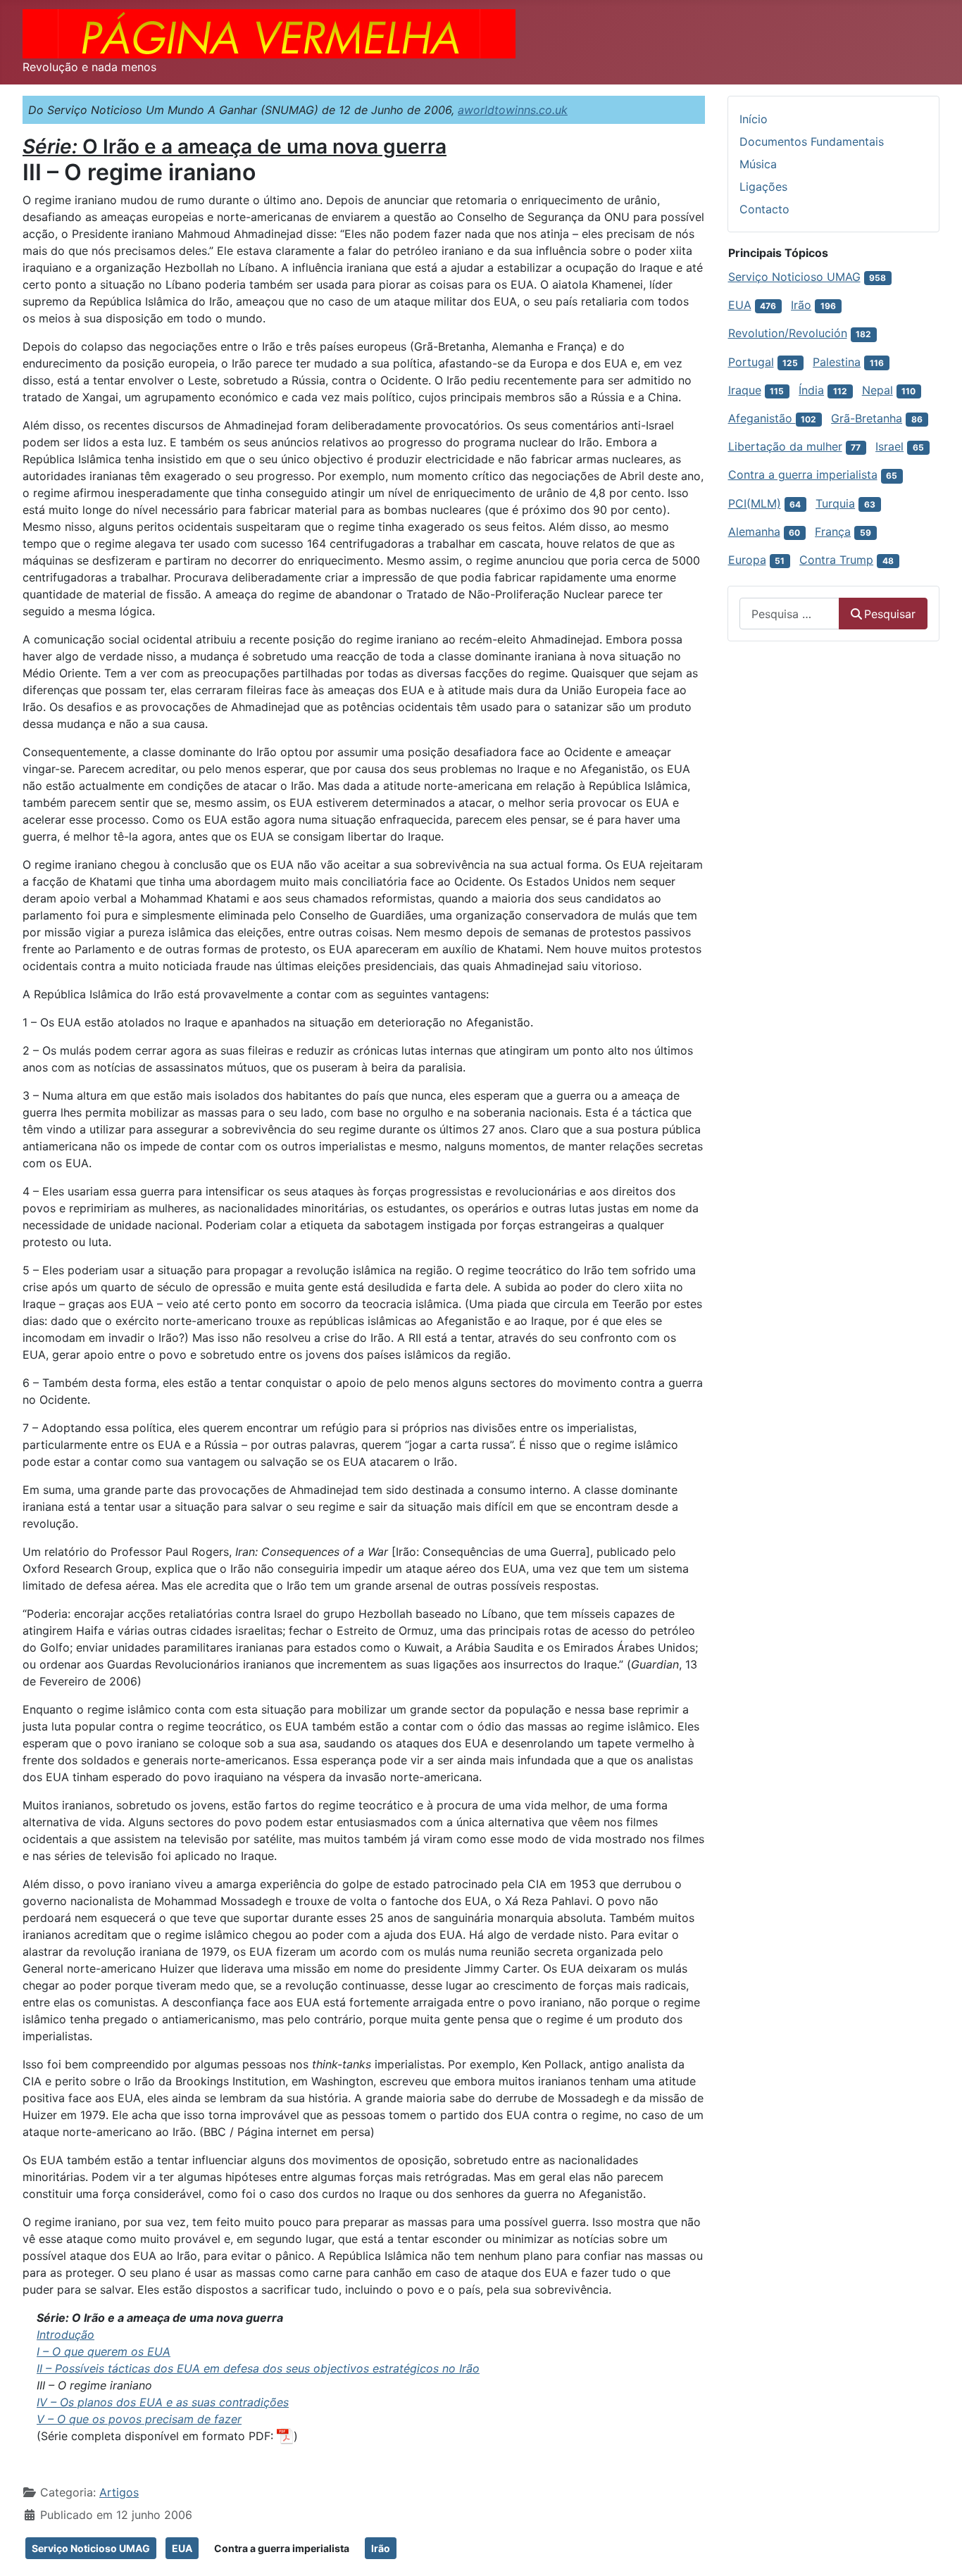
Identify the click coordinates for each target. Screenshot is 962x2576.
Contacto (764, 209)
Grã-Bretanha (867, 418)
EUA (182, 2548)
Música (758, 164)
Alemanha (754, 532)
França (833, 532)
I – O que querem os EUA (104, 2351)
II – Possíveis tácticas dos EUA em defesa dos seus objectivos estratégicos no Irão (258, 2368)
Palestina (837, 362)
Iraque (745, 390)
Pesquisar (890, 614)
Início (754, 119)
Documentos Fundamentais (812, 142)
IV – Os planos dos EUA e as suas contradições (163, 2402)
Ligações (763, 187)
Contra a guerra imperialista (282, 2548)
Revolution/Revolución (788, 333)
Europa (747, 560)
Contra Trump (836, 560)
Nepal (877, 390)
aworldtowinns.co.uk (513, 110)
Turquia (835, 503)
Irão (381, 2548)
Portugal (751, 362)
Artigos (119, 2492)
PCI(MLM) (755, 503)
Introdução (65, 2335)
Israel (889, 446)
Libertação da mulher (785, 446)
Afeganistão (762, 418)
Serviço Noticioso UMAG (91, 2548)
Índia (811, 390)
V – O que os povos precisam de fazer (139, 2419)
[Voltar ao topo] (937, 2550)
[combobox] (789, 614)
